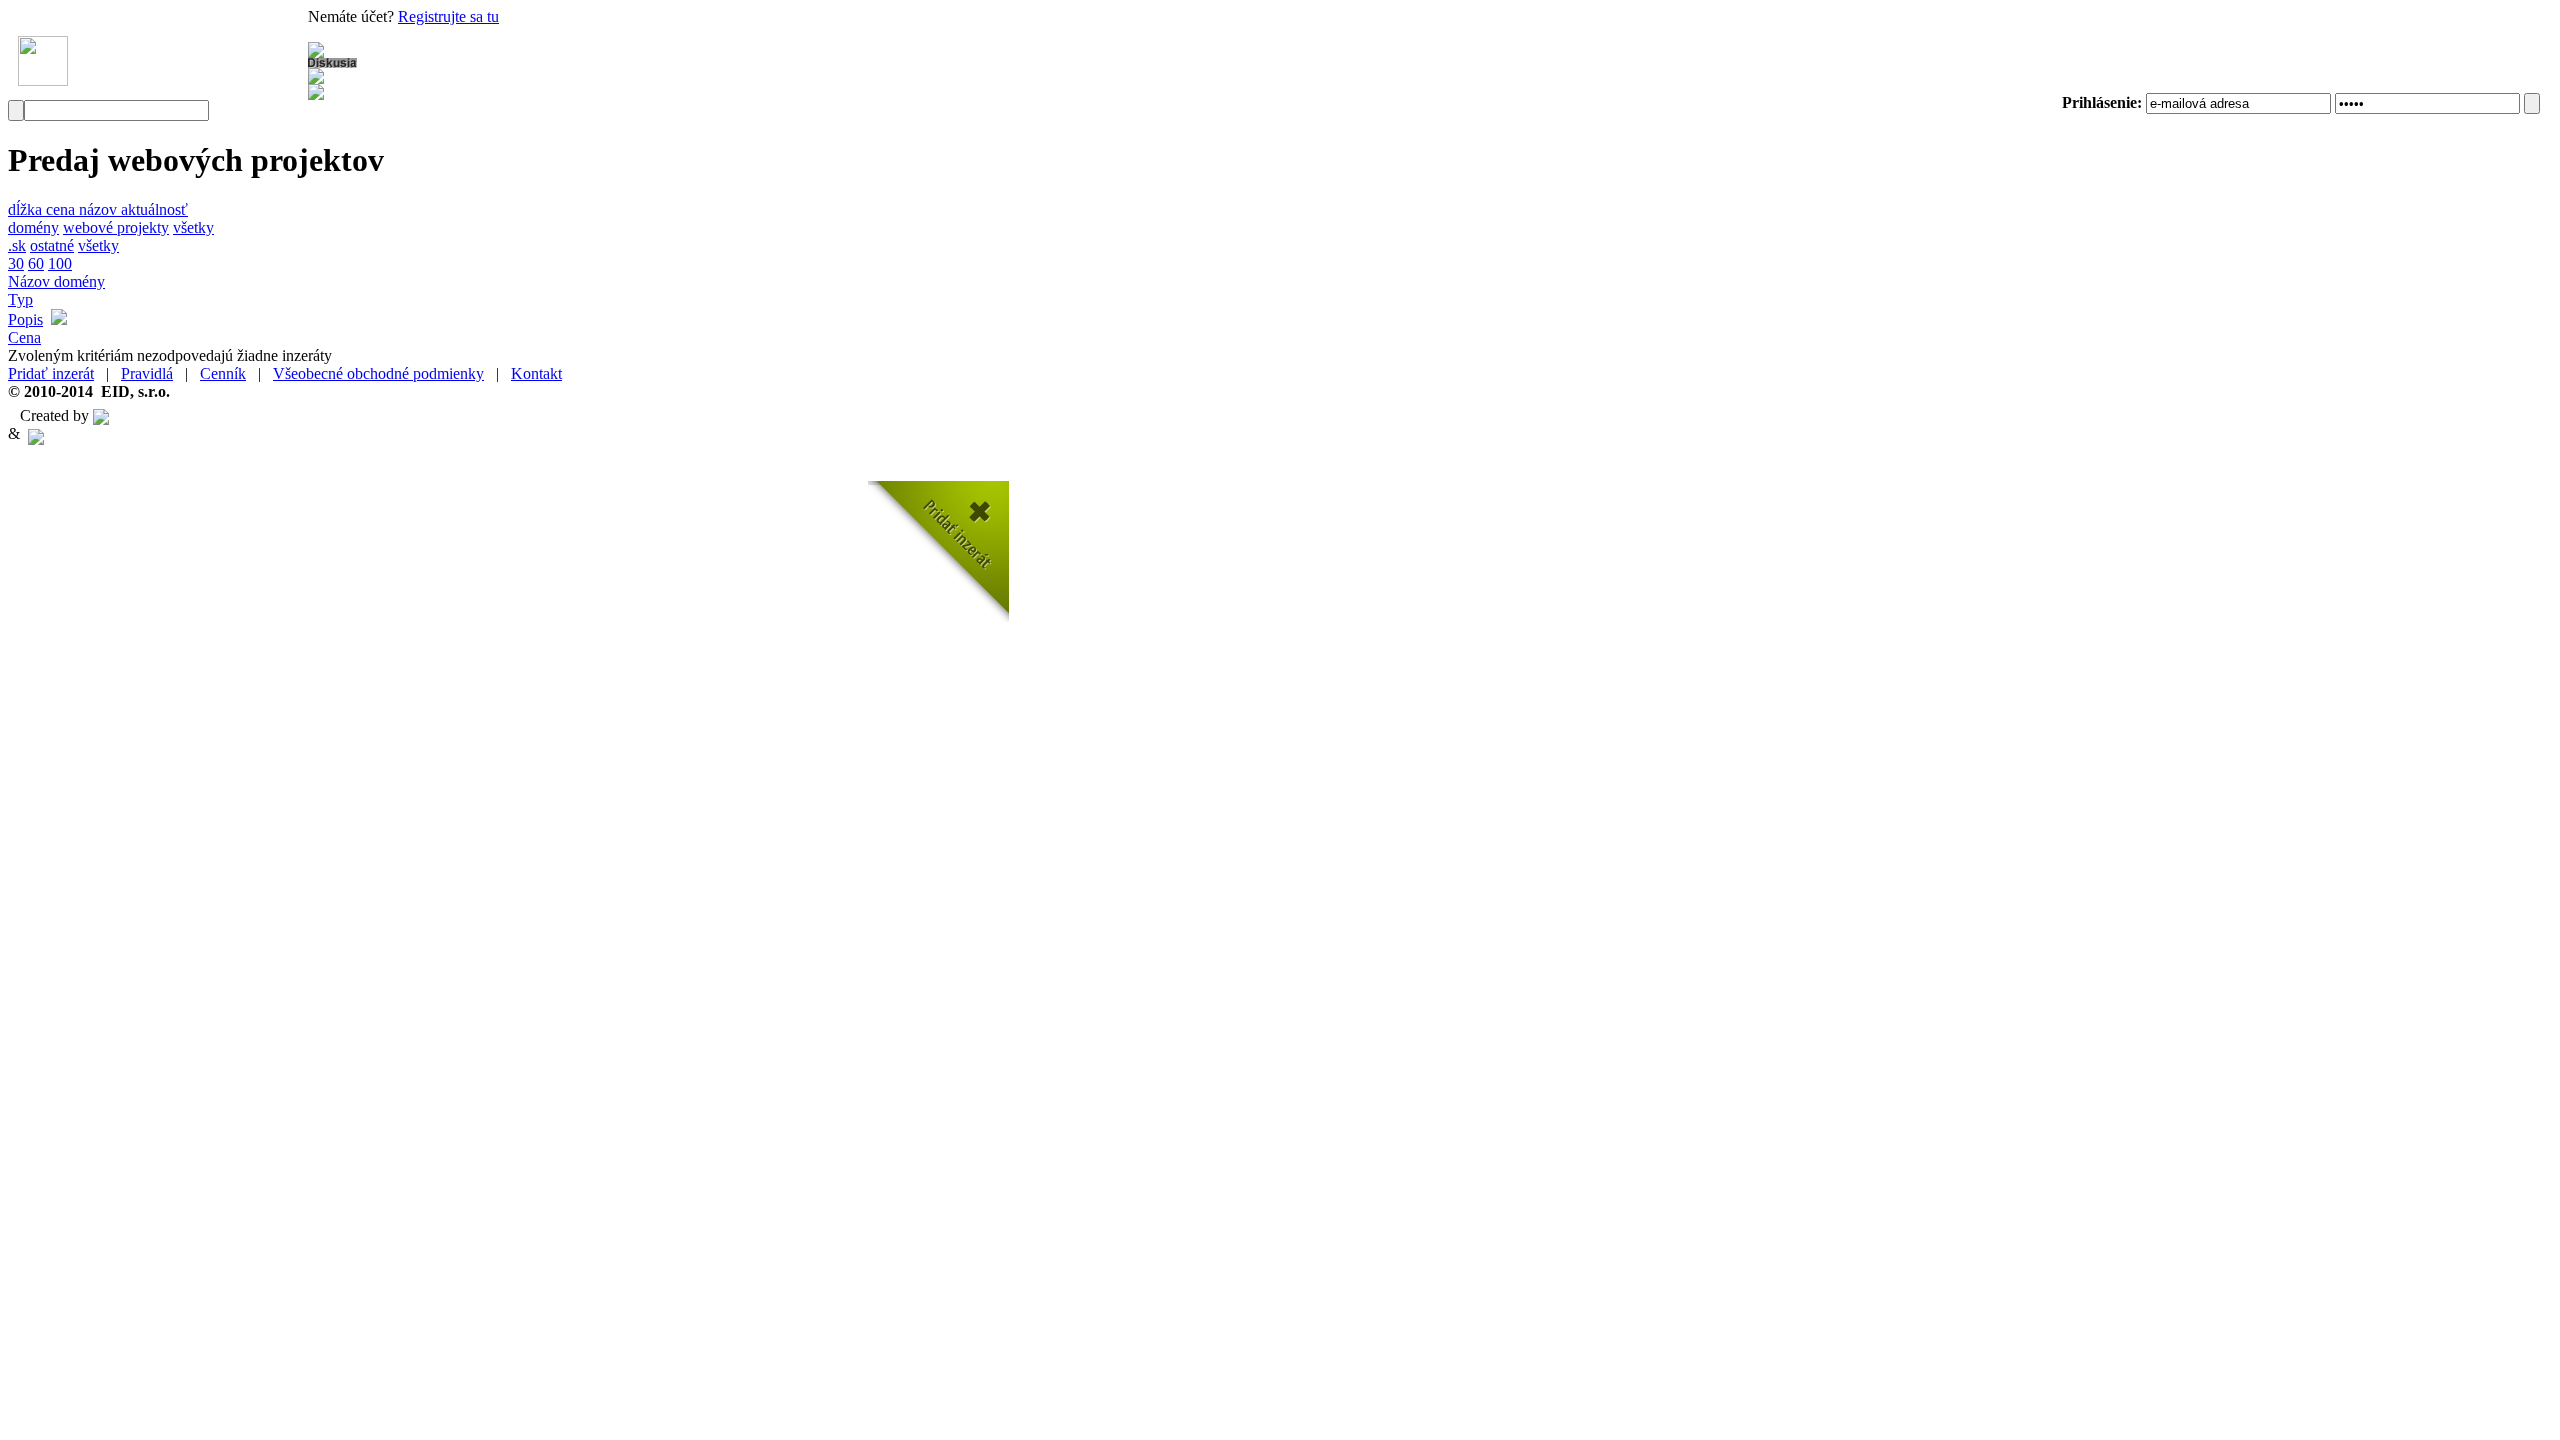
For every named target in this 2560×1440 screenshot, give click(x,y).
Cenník (223, 373)
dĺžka (27, 209)
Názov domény (56, 281)
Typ (20, 299)
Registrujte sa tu (448, 16)
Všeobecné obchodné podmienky (378, 373)
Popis (25, 319)
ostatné (52, 245)
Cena (24, 337)
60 (36, 263)
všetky (193, 227)
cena (62, 209)
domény (33, 227)
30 (16, 263)
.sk (17, 245)
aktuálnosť (154, 209)
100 (60, 263)
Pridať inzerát (51, 373)
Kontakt (536, 373)
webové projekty (116, 227)
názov (100, 209)
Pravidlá (147, 373)
